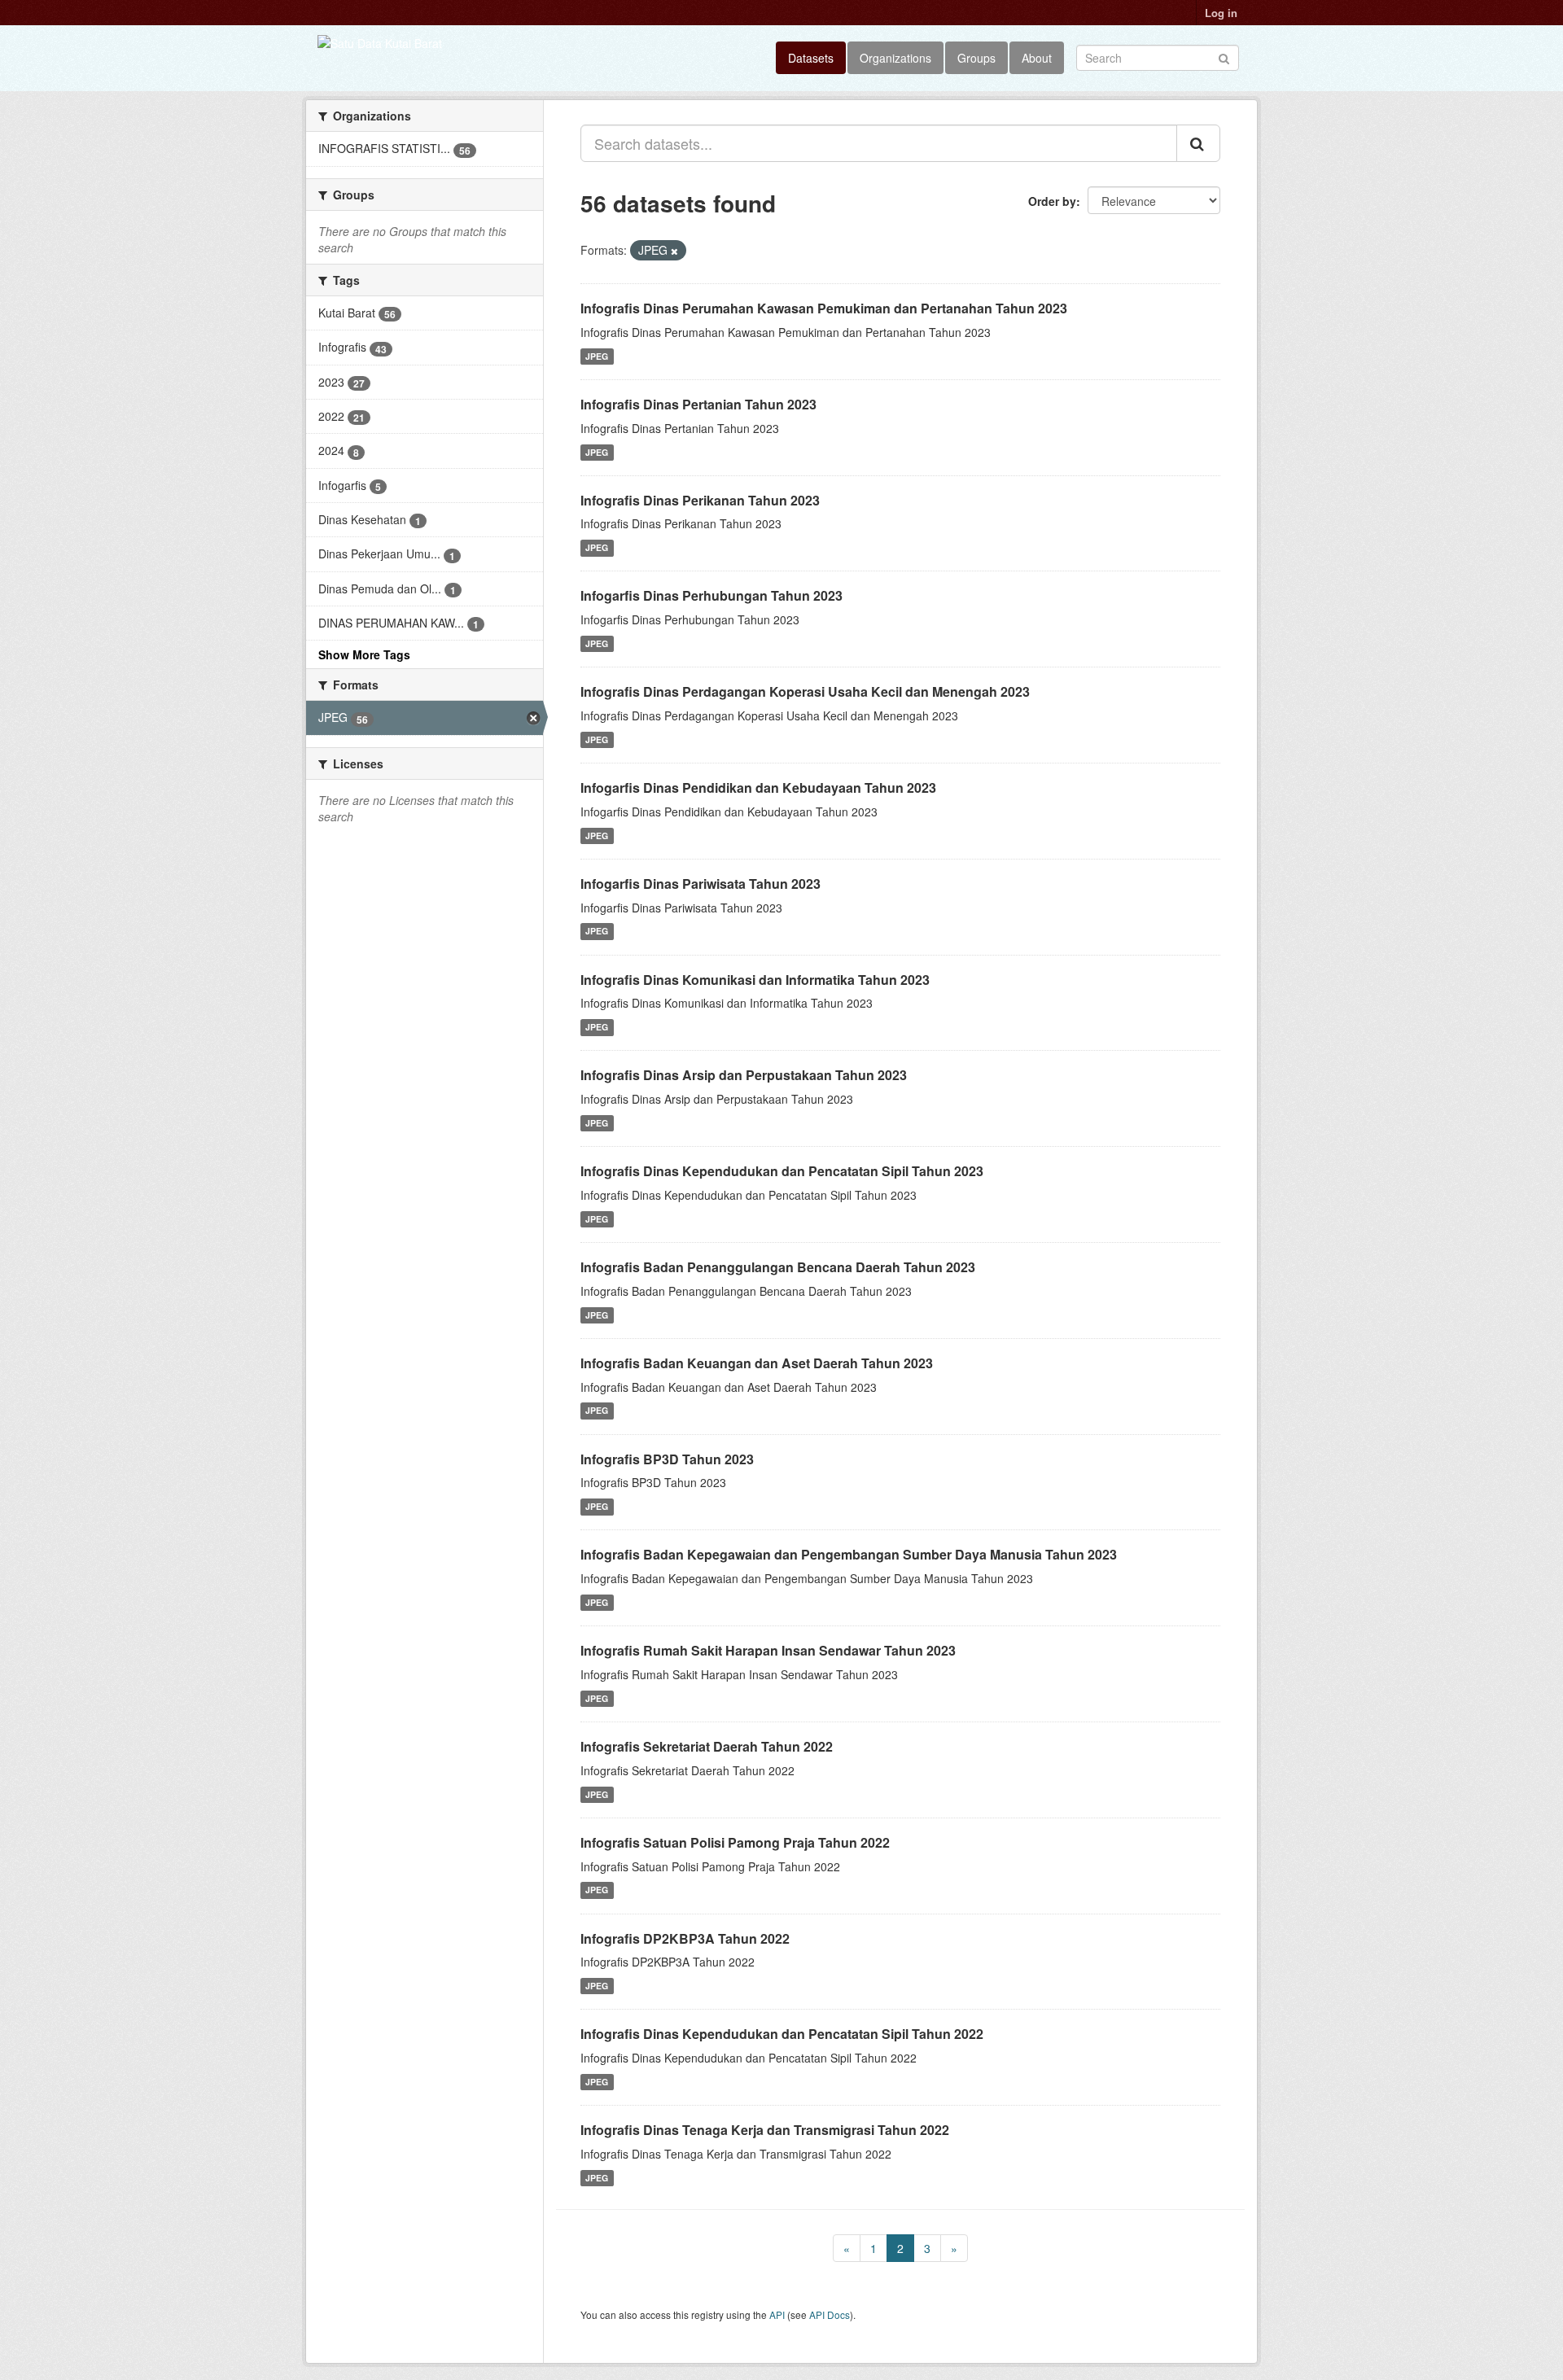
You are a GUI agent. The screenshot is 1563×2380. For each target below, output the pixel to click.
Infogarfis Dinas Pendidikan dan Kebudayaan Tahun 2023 (758, 787)
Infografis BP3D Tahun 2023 (667, 1459)
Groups (976, 58)
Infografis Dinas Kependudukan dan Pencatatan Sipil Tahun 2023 (782, 1171)
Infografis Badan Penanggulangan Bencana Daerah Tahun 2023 (778, 1267)
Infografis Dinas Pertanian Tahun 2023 (698, 404)
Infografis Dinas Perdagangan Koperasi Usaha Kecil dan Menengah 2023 (805, 691)
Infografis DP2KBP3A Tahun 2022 (685, 1938)
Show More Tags (364, 654)
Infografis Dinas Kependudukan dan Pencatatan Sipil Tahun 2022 (782, 2034)
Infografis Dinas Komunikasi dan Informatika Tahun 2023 (755, 980)
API (777, 2314)
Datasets (811, 58)
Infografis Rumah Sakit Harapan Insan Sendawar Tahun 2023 (768, 1650)
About (1037, 58)
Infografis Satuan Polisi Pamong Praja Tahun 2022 (735, 1842)
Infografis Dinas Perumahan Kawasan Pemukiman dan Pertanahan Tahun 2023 (824, 308)
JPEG (597, 356)
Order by (1052, 201)
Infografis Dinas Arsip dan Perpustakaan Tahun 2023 (744, 1075)
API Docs (830, 2314)
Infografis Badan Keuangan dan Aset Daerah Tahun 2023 (757, 1363)
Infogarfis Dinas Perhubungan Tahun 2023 (711, 595)
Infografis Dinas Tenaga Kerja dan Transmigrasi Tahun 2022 (765, 2130)
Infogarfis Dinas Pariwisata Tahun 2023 (701, 884)
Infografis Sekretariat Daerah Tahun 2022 (707, 1746)
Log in (1221, 13)
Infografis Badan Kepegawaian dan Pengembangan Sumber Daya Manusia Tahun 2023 (849, 1554)
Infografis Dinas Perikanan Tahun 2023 (700, 500)
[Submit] (1224, 57)
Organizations (895, 58)
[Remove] (674, 251)
